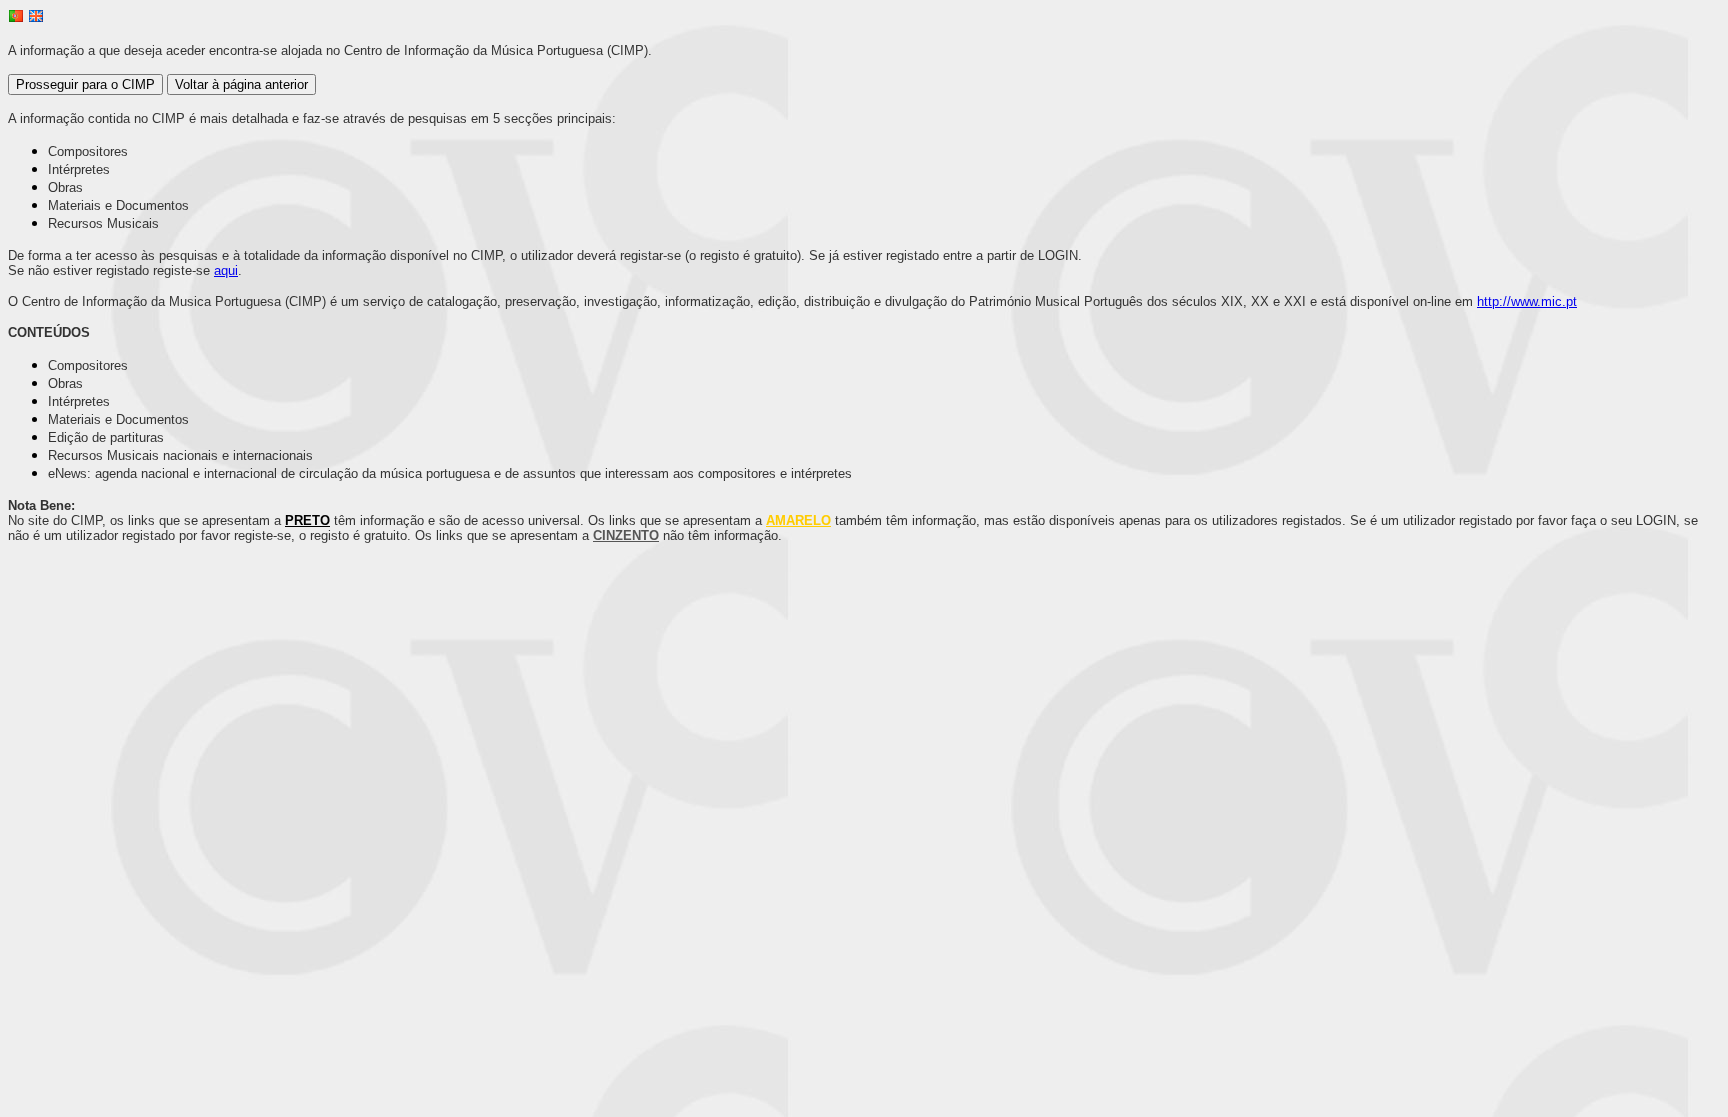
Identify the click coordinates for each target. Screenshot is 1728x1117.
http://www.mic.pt (1527, 301)
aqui (226, 270)
